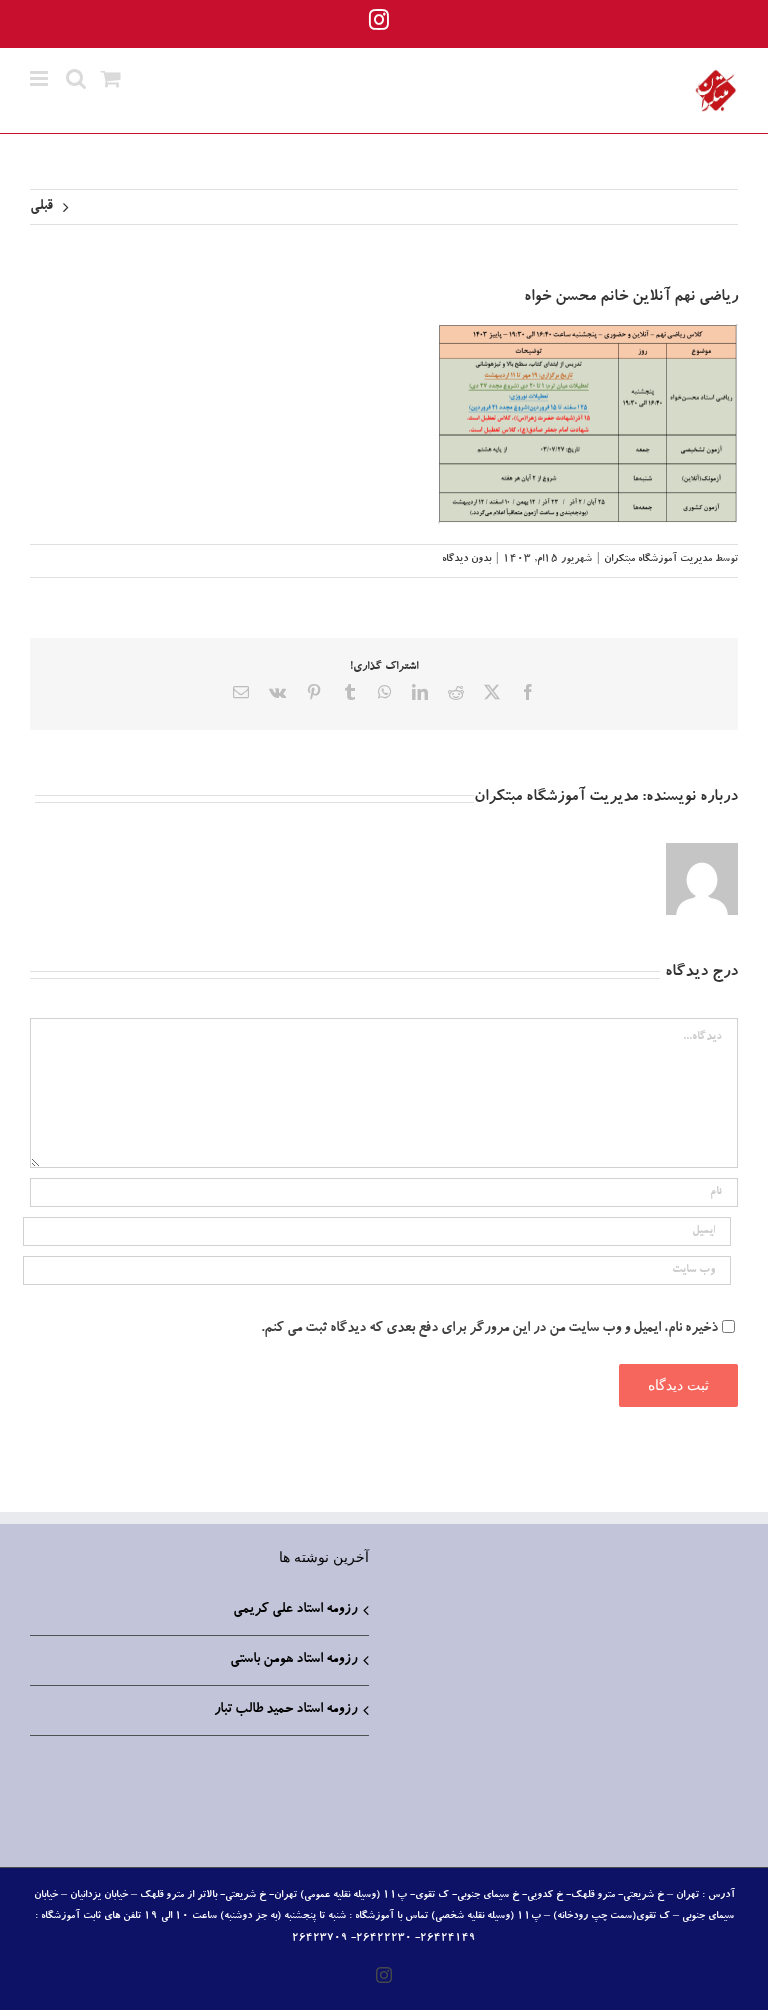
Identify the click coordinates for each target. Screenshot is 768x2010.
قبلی (41, 207)
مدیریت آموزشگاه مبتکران (658, 560)
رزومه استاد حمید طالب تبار (285, 1710)
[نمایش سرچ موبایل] (76, 78)
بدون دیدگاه (466, 560)
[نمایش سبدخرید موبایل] (111, 78)
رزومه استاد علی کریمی (295, 1610)
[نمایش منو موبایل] (40, 78)
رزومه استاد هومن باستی (293, 1660)
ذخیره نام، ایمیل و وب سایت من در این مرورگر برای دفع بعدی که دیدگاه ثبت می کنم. (489, 1329)
